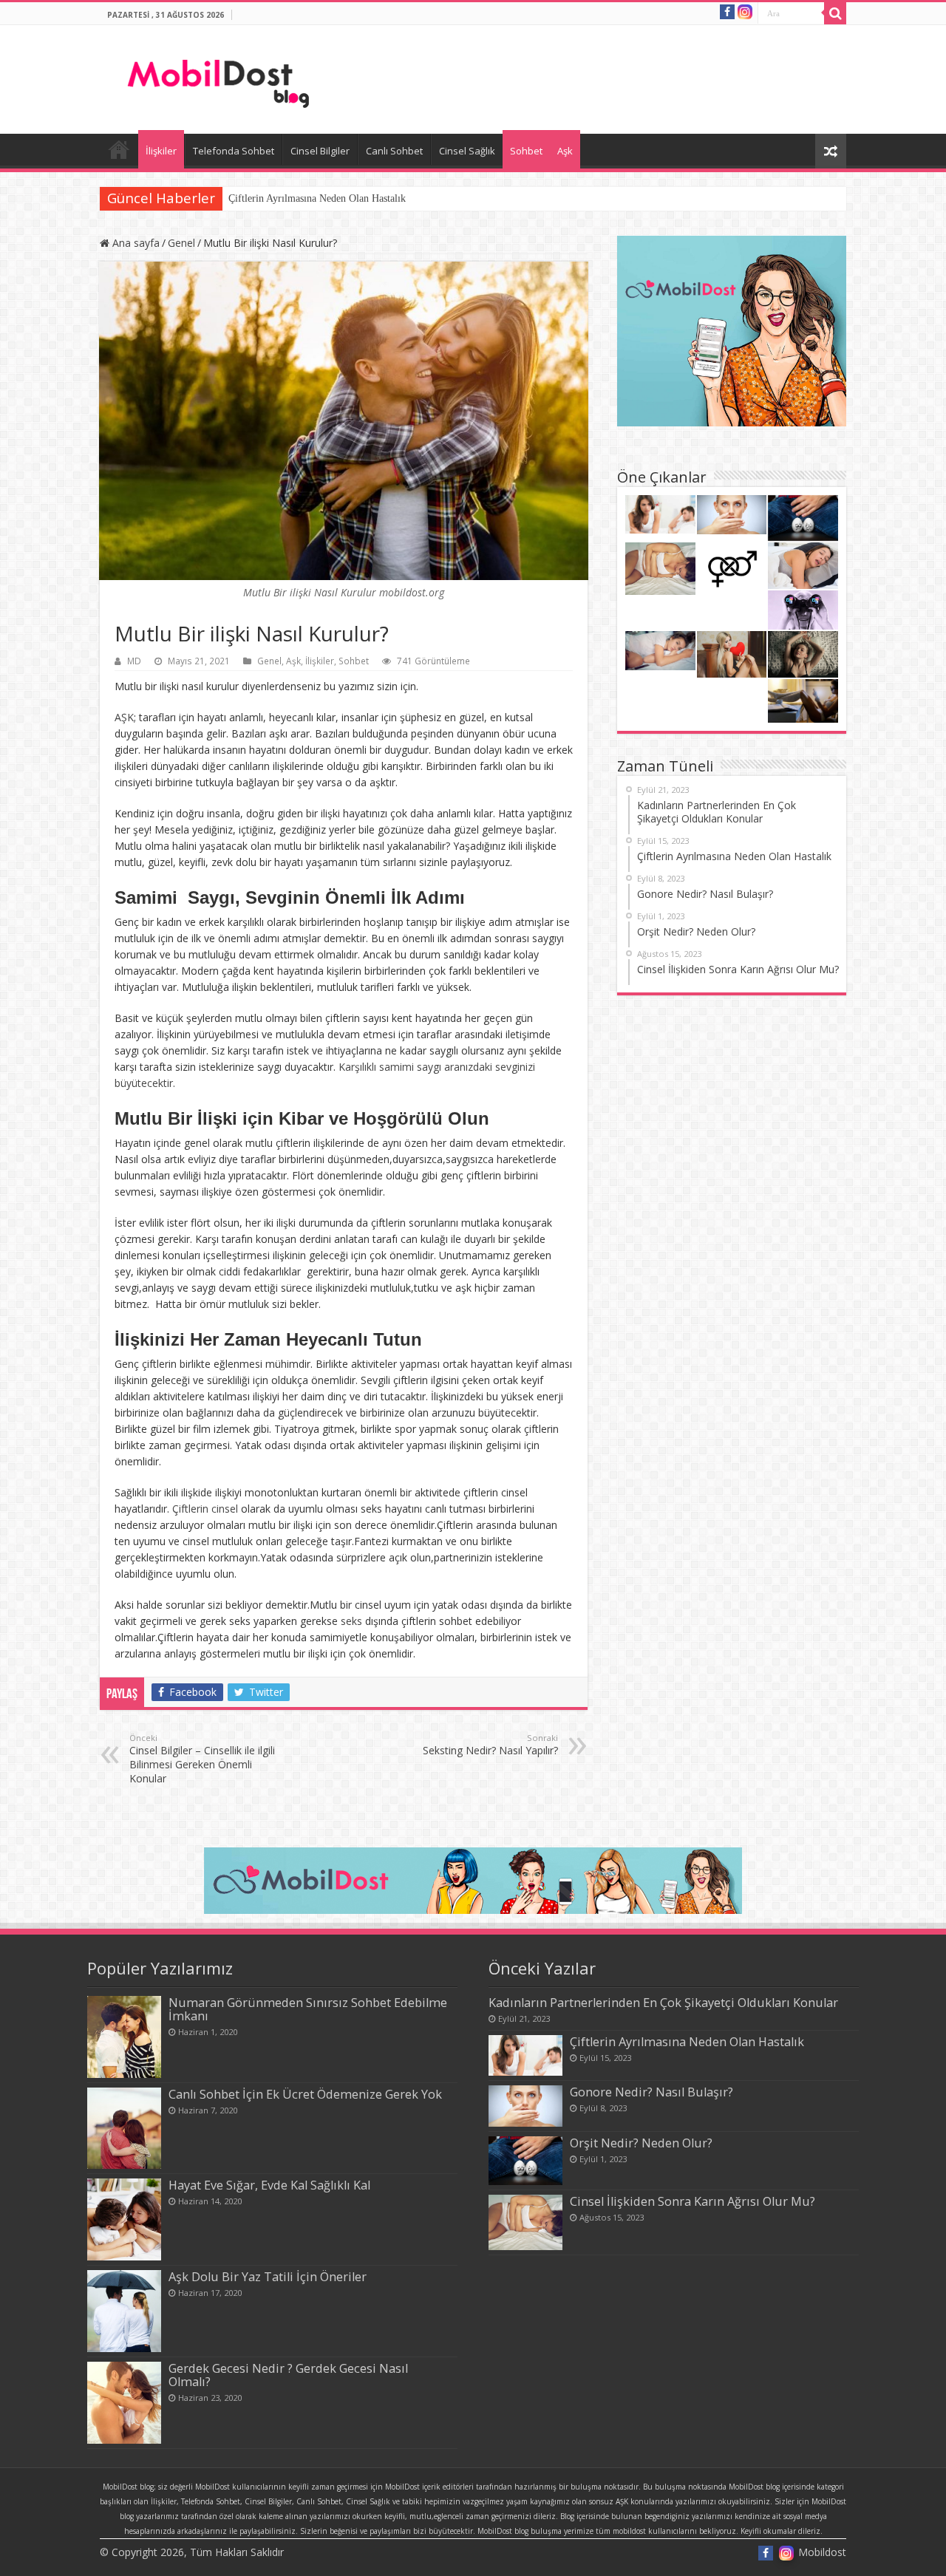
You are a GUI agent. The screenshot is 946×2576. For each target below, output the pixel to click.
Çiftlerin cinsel (205, 1509)
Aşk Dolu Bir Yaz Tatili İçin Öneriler (268, 2277)
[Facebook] (727, 12)
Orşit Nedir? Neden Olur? (641, 2143)
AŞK (124, 717)
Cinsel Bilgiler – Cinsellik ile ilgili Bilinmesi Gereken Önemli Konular (202, 1759)
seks (351, 1621)
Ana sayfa (135, 243)
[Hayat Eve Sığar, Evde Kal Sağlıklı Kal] (124, 2219)
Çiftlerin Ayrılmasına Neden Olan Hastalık (317, 198)
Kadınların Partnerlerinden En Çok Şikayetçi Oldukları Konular (663, 2003)
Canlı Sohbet (394, 151)
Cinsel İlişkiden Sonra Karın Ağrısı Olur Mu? (693, 2201)
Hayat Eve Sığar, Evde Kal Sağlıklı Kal (269, 2185)
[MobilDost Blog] (221, 75)
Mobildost (119, 149)
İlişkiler (161, 151)
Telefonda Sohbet (234, 151)
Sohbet (526, 151)
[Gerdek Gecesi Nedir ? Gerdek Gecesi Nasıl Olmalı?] (124, 2403)
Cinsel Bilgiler (320, 151)
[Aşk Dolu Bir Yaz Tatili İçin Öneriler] (124, 2311)
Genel (181, 243)
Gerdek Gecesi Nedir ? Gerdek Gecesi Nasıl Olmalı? (288, 2375)
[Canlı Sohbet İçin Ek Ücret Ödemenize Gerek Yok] (124, 2129)
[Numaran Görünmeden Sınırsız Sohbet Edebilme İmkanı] (124, 2037)
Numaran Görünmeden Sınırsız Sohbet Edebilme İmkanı (308, 2009)
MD (134, 661)
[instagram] (745, 11)
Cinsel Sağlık (467, 151)
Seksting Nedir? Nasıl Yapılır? (490, 1745)
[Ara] (835, 13)
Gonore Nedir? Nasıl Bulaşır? (651, 2092)
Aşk (565, 151)
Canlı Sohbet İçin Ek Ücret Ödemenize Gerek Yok (305, 2094)
